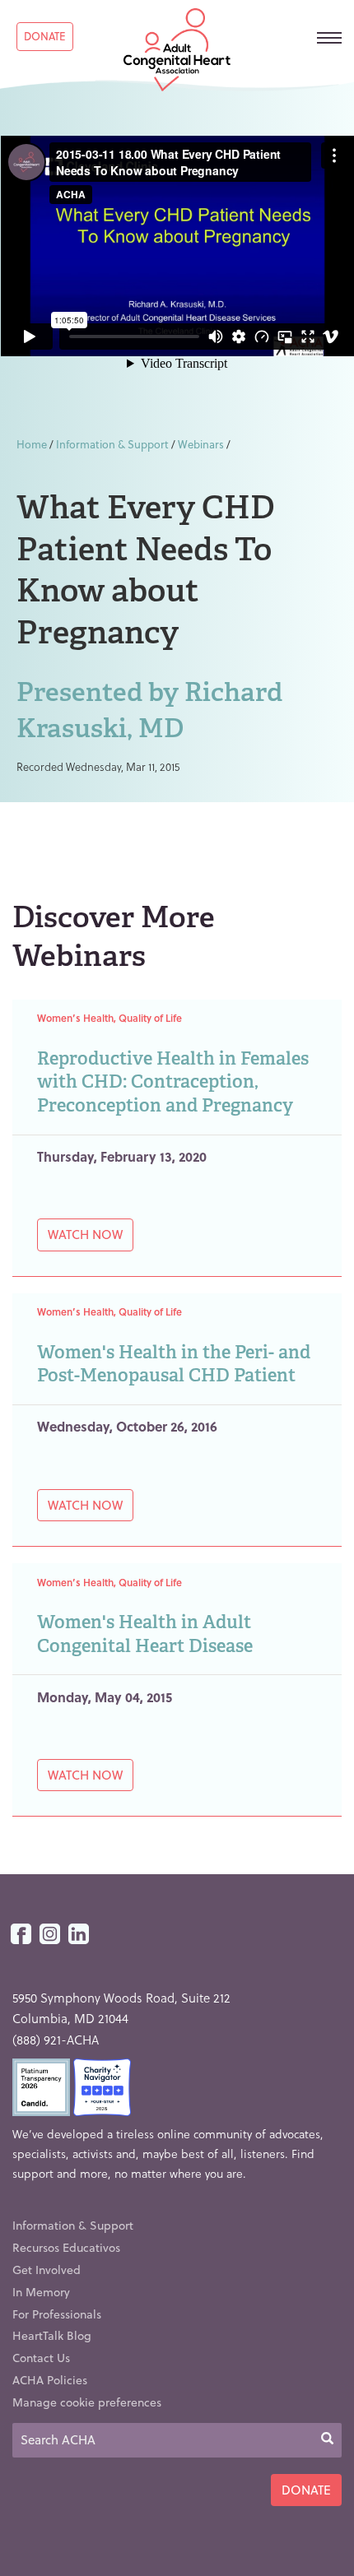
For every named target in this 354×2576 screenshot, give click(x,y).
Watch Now (85, 1234)
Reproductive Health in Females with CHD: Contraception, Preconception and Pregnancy (173, 1082)
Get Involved (47, 2270)
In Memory (41, 2292)
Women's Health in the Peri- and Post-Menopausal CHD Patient (174, 1364)
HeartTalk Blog (52, 2335)
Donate (45, 36)
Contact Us (41, 2358)
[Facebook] (21, 1935)
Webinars (201, 444)
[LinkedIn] (79, 1935)
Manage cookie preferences (87, 2402)
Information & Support (112, 444)
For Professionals (57, 2314)
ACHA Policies (50, 2380)
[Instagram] (50, 1935)
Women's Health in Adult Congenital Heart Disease (145, 1634)
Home (32, 444)
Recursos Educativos (66, 2247)
